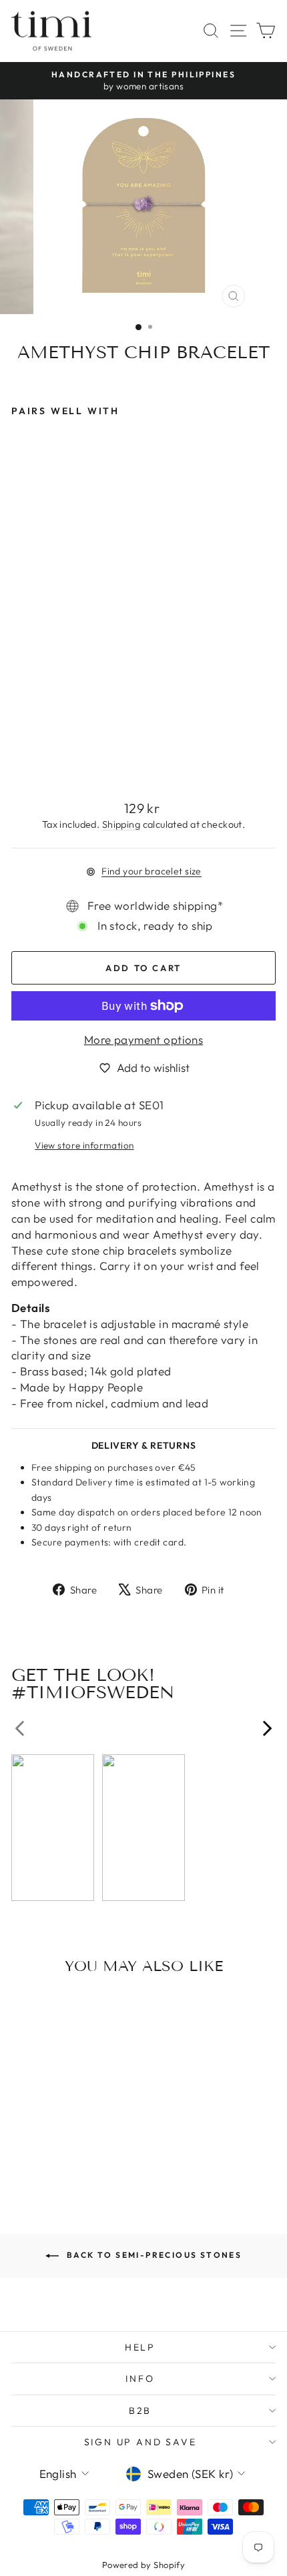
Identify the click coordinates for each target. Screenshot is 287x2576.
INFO (140, 2379)
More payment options (144, 1040)
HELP (140, 2347)
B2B (140, 2411)
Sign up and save (140, 2442)
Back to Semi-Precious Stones (153, 2255)
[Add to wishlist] (95, 2010)
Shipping (121, 824)
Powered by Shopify (144, 2565)
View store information (84, 1145)
